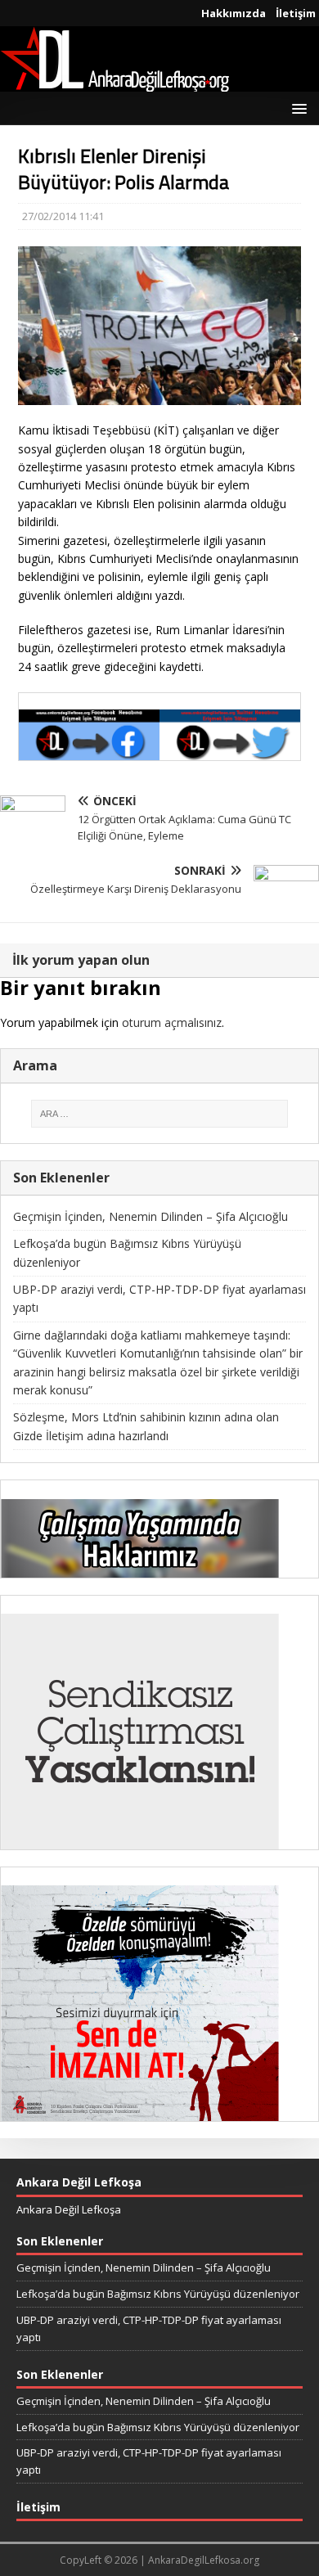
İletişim (296, 13)
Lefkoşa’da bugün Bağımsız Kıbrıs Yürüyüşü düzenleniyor (158, 2294)
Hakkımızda (234, 13)
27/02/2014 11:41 (63, 216)
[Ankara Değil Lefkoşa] (115, 82)
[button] (297, 108)
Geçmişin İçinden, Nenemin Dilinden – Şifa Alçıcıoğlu (151, 1216)
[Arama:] (159, 1114)
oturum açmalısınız (172, 1022)
